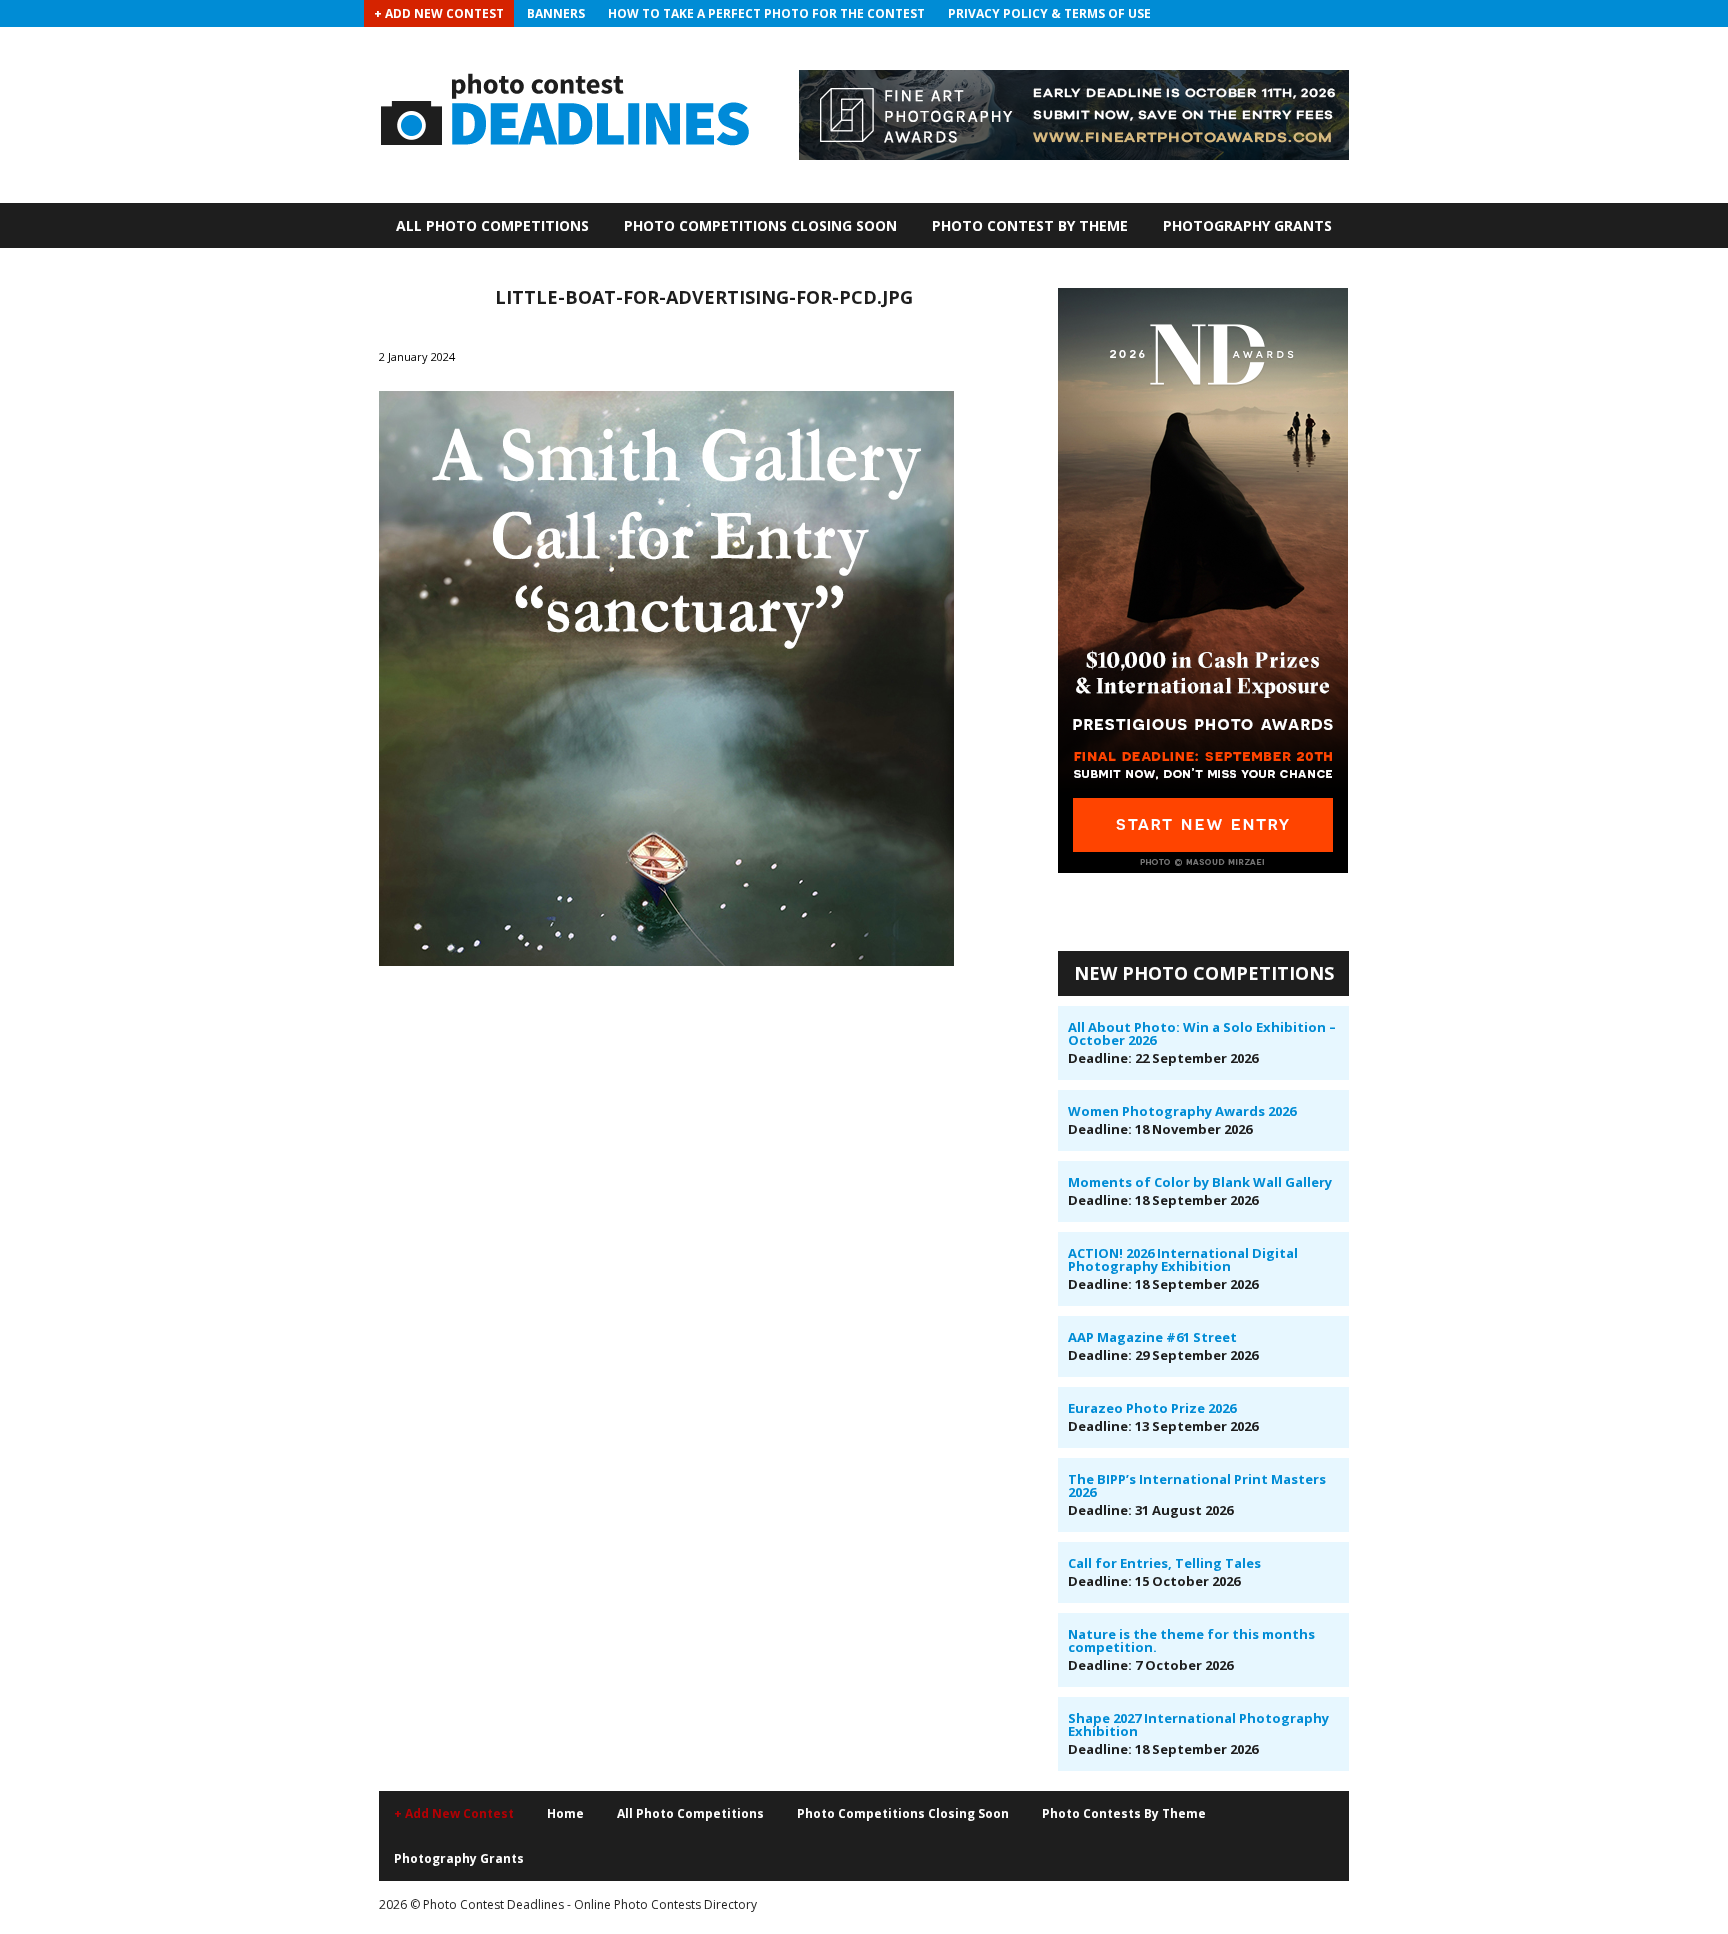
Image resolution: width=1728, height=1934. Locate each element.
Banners (556, 13)
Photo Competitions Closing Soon (760, 225)
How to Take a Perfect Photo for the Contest (766, 13)
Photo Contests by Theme (1124, 1813)
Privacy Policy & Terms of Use (1049, 13)
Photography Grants (1247, 225)
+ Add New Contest (439, 13)
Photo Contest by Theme (1030, 225)
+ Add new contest (454, 1813)
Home (565, 1813)
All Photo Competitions (492, 225)
